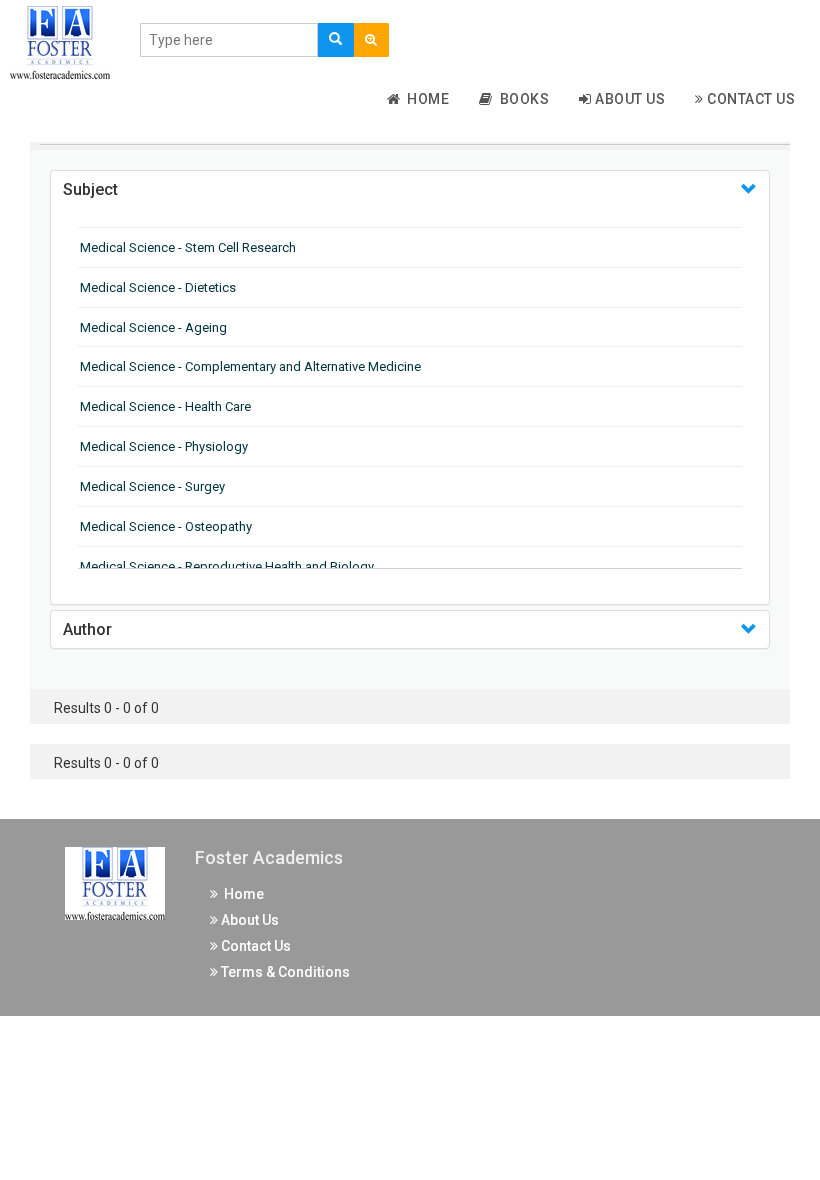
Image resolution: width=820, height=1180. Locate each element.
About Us (629, 99)
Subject (90, 189)
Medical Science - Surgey (152, 486)
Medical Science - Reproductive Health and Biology (227, 566)
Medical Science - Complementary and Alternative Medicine (250, 366)
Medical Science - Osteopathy (166, 526)
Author (87, 629)
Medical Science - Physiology (164, 446)
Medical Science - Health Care (165, 406)
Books (521, 99)
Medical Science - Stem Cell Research (188, 247)
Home (424, 99)
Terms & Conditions (284, 972)
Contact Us (750, 99)
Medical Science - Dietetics (158, 287)
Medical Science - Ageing (153, 327)
